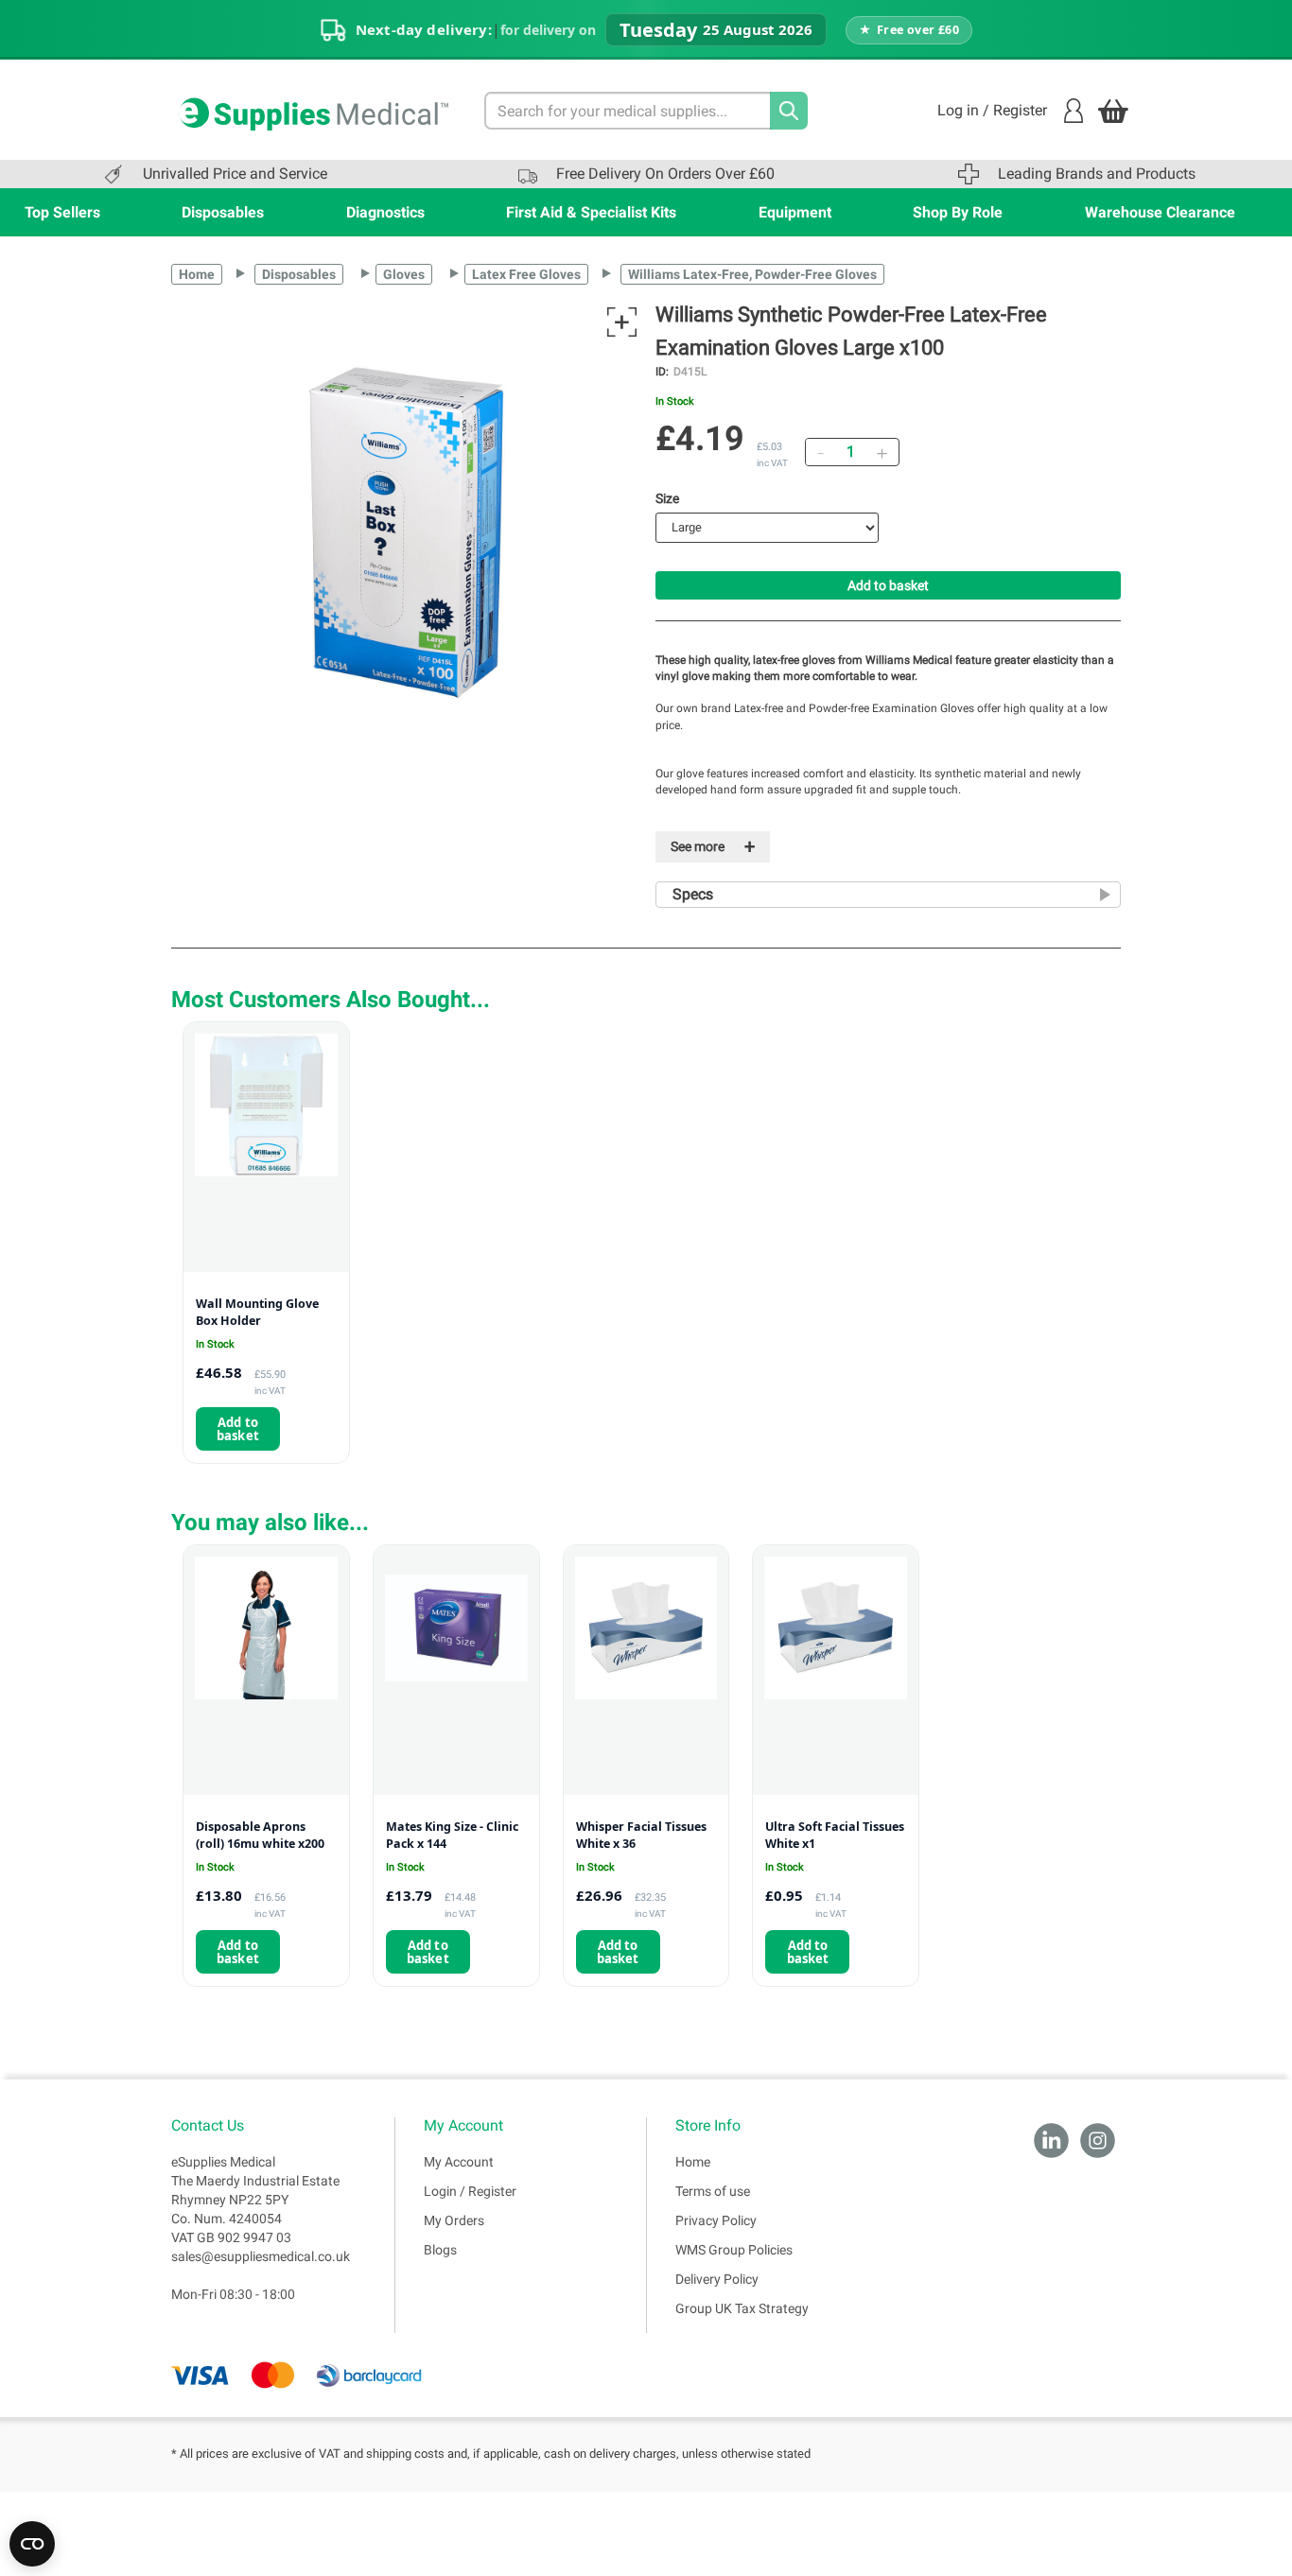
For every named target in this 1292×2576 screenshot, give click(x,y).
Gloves (404, 274)
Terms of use (713, 2191)
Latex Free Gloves (526, 274)
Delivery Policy (717, 2279)
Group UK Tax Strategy (742, 2308)
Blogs (440, 2250)
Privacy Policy (716, 2220)
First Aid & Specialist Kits (591, 212)
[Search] (789, 111)
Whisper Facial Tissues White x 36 (641, 1835)
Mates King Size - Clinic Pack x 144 (452, 1835)
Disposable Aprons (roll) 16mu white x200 (260, 1835)
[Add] (882, 452)
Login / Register (470, 2191)
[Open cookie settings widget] (32, 2544)
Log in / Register (992, 110)
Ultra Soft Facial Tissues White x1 (835, 1835)
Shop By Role (958, 212)
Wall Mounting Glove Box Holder (257, 1312)
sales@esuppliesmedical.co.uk (261, 2256)
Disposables (223, 212)
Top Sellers (62, 212)
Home (197, 274)
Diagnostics (385, 212)
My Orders (454, 2220)
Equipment (795, 212)
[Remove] (820, 452)
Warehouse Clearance (1160, 212)
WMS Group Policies (734, 2250)
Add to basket (888, 585)
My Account (459, 2162)
